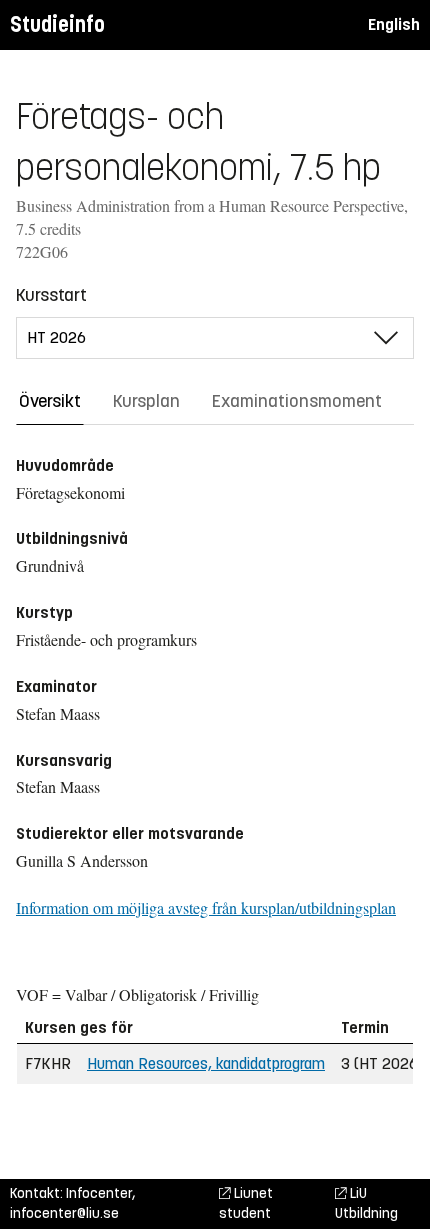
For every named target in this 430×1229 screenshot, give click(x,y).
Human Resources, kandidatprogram (206, 1063)
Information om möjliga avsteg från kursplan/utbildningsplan (206, 907)
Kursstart (51, 295)
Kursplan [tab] (146, 401)
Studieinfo (57, 24)
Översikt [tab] (50, 401)
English (394, 24)
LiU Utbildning (366, 1203)
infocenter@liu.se (64, 1213)
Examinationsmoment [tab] (297, 401)
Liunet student (246, 1203)
